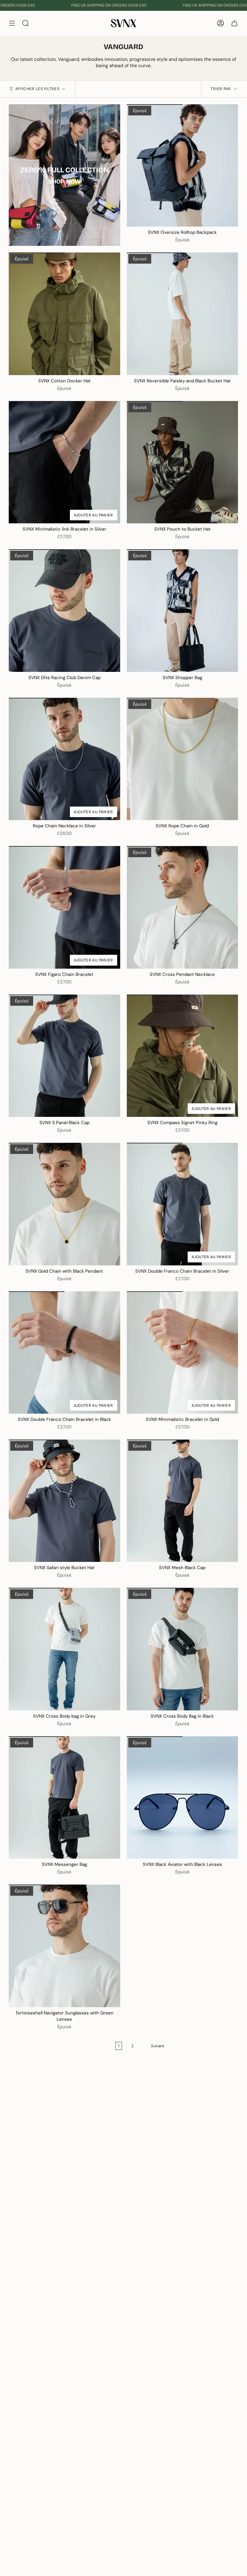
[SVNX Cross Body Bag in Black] (183, 1649)
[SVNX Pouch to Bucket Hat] (183, 462)
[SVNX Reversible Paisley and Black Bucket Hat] (183, 314)
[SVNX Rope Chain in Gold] (183, 759)
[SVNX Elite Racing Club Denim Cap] (64, 610)
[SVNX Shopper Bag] (183, 610)
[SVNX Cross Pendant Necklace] (183, 907)
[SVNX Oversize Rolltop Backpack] (183, 165)
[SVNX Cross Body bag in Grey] (64, 1649)
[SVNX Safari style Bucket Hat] (64, 1501)
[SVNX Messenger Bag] (64, 1797)
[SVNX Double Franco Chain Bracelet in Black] (64, 1352)
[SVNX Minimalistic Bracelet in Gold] (183, 1352)
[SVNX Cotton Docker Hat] (64, 314)
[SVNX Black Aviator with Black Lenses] (183, 1797)
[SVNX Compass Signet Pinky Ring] (183, 1056)
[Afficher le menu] (12, 23)
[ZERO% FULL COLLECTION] (64, 175)
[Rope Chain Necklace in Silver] (64, 759)
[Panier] (234, 23)
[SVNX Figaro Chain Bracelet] (64, 907)
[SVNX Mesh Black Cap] (183, 1501)
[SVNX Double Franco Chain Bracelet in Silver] (183, 1204)
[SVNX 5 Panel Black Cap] (64, 1056)
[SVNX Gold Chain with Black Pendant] (64, 1204)
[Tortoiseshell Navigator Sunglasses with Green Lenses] (64, 1946)
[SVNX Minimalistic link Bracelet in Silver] (64, 462)
